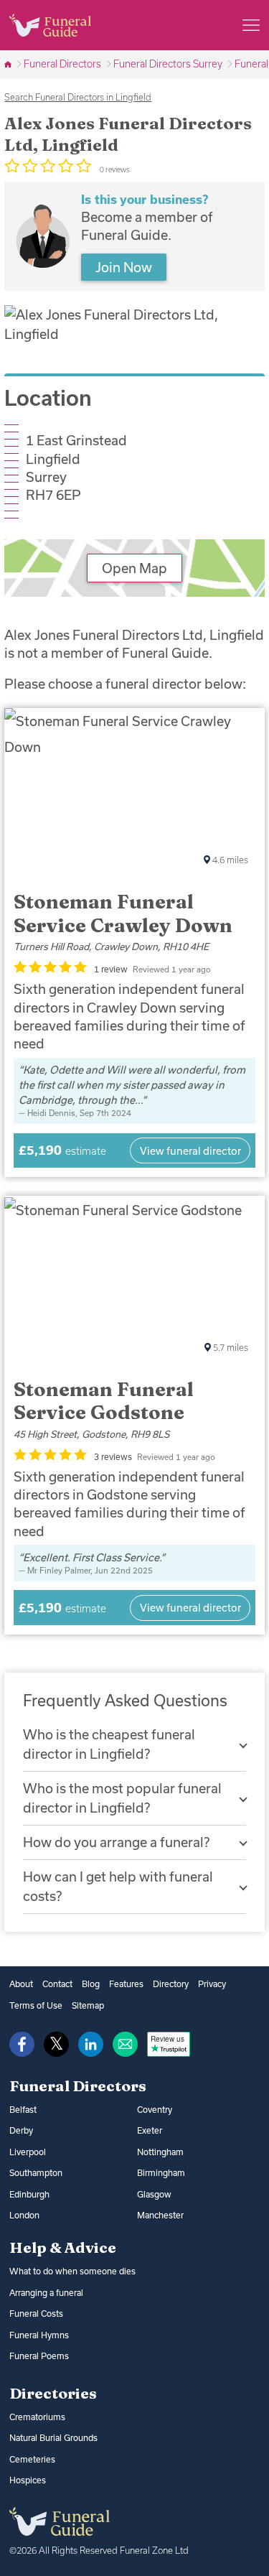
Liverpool (28, 2152)
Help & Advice (63, 2247)
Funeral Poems (39, 2356)
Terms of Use (36, 2005)
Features (126, 1984)
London (24, 2215)
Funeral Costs (36, 2314)
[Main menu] (251, 25)
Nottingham (160, 2152)
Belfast (23, 2110)
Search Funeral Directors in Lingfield (78, 97)
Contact (57, 1984)
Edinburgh (29, 2194)
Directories (53, 2393)
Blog (91, 1984)
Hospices (28, 2480)
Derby (21, 2130)
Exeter (150, 2130)
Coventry (155, 2110)
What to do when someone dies (72, 2271)
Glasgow (154, 2194)
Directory (171, 1984)
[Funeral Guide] (9, 64)
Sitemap (88, 2005)
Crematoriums (37, 2417)
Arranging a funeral (46, 2293)
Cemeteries (32, 2459)
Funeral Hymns (39, 2335)
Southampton (36, 2173)
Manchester (160, 2215)
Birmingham (161, 2173)
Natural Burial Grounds (53, 2438)
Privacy (212, 1984)
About (21, 1984)
